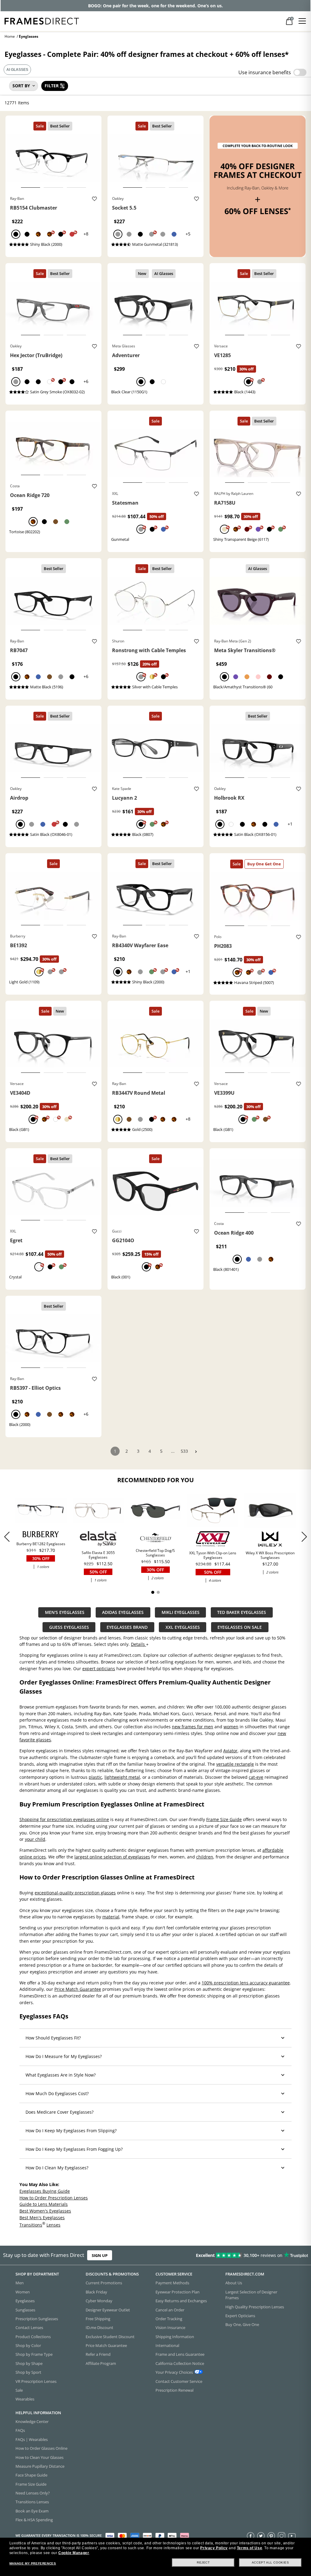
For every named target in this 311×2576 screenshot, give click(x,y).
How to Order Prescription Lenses (54, 2197)
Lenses (53, 2225)
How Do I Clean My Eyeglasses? (57, 2168)
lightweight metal (122, 1777)
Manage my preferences (33, 2563)
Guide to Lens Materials (44, 2204)
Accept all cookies (270, 2562)
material (111, 1917)
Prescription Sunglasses (37, 2319)
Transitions (31, 2225)
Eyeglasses (25, 2301)
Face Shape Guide (31, 2475)
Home (10, 36)
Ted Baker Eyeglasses (242, 1612)
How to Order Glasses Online (41, 2448)
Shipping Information (175, 2337)
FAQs (20, 2430)
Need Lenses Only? (33, 2493)
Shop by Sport (28, 2372)
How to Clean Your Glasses (39, 2457)
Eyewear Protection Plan (178, 2292)
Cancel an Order (170, 2310)
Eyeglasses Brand (127, 1627)
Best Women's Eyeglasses (45, 2211)
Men (20, 2283)
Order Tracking (169, 2319)
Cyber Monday (99, 2301)
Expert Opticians (240, 2316)
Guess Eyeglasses (69, 1627)
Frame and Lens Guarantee (180, 2354)
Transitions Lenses (32, 2502)
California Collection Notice (180, 2363)
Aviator (230, 1751)
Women (23, 2292)
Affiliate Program (101, 2363)
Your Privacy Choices (174, 2372)
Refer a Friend (98, 2354)
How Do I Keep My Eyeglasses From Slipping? (71, 2131)
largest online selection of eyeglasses (112, 1857)
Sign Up (100, 2255)
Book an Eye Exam (32, 2511)
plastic (95, 1777)
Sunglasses (25, 2310)
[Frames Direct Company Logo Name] (42, 21)
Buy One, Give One (242, 2324)
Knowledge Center (32, 2421)
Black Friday (96, 2292)
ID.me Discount (99, 2327)
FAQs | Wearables (32, 2439)
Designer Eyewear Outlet (108, 2310)
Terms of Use (249, 2548)
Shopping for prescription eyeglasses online (64, 1819)
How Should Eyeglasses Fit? (53, 2038)
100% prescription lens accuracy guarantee (246, 1983)
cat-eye (256, 1777)
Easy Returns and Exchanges (181, 2301)
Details (138, 1644)
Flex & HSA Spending (34, 2520)
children (205, 1857)
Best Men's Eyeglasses (42, 2217)
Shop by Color (28, 2345)
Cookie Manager (74, 2553)
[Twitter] (261, 2536)
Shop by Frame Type (34, 2354)
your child (35, 1839)
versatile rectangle (235, 1764)
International (167, 2345)
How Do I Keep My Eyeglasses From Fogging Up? (74, 2149)
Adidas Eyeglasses (123, 1612)
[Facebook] (251, 2536)
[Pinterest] (271, 2536)
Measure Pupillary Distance (40, 2466)
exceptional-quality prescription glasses (75, 1893)
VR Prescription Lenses (36, 2381)
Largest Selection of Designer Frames (251, 2295)
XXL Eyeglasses (183, 1627)
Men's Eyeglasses (65, 1612)
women (231, 1727)
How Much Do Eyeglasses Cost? (57, 2093)
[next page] (196, 1452)
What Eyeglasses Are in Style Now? (61, 2075)
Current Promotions (104, 2283)
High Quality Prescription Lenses (255, 2307)
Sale (19, 2390)
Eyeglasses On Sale (240, 1627)
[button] (304, 1537)
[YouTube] (292, 2536)
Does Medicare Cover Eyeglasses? (60, 2112)
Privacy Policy (214, 2548)
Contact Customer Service (179, 2381)
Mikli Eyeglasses (181, 1612)
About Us (234, 2283)
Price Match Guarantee (78, 1989)
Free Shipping (98, 2319)
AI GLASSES (17, 70)
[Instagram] (282, 2536)
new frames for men (193, 1727)
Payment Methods (172, 2283)
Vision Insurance (170, 2327)
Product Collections (33, 2337)
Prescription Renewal (174, 2390)
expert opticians (99, 1669)
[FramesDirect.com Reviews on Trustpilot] (244, 2255)
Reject (203, 2562)
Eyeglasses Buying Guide (45, 2191)
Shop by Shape (29, 2363)
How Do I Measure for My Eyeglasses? (64, 2056)
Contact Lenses (29, 2327)
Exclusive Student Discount (110, 2337)
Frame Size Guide (224, 1819)
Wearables (25, 2399)
